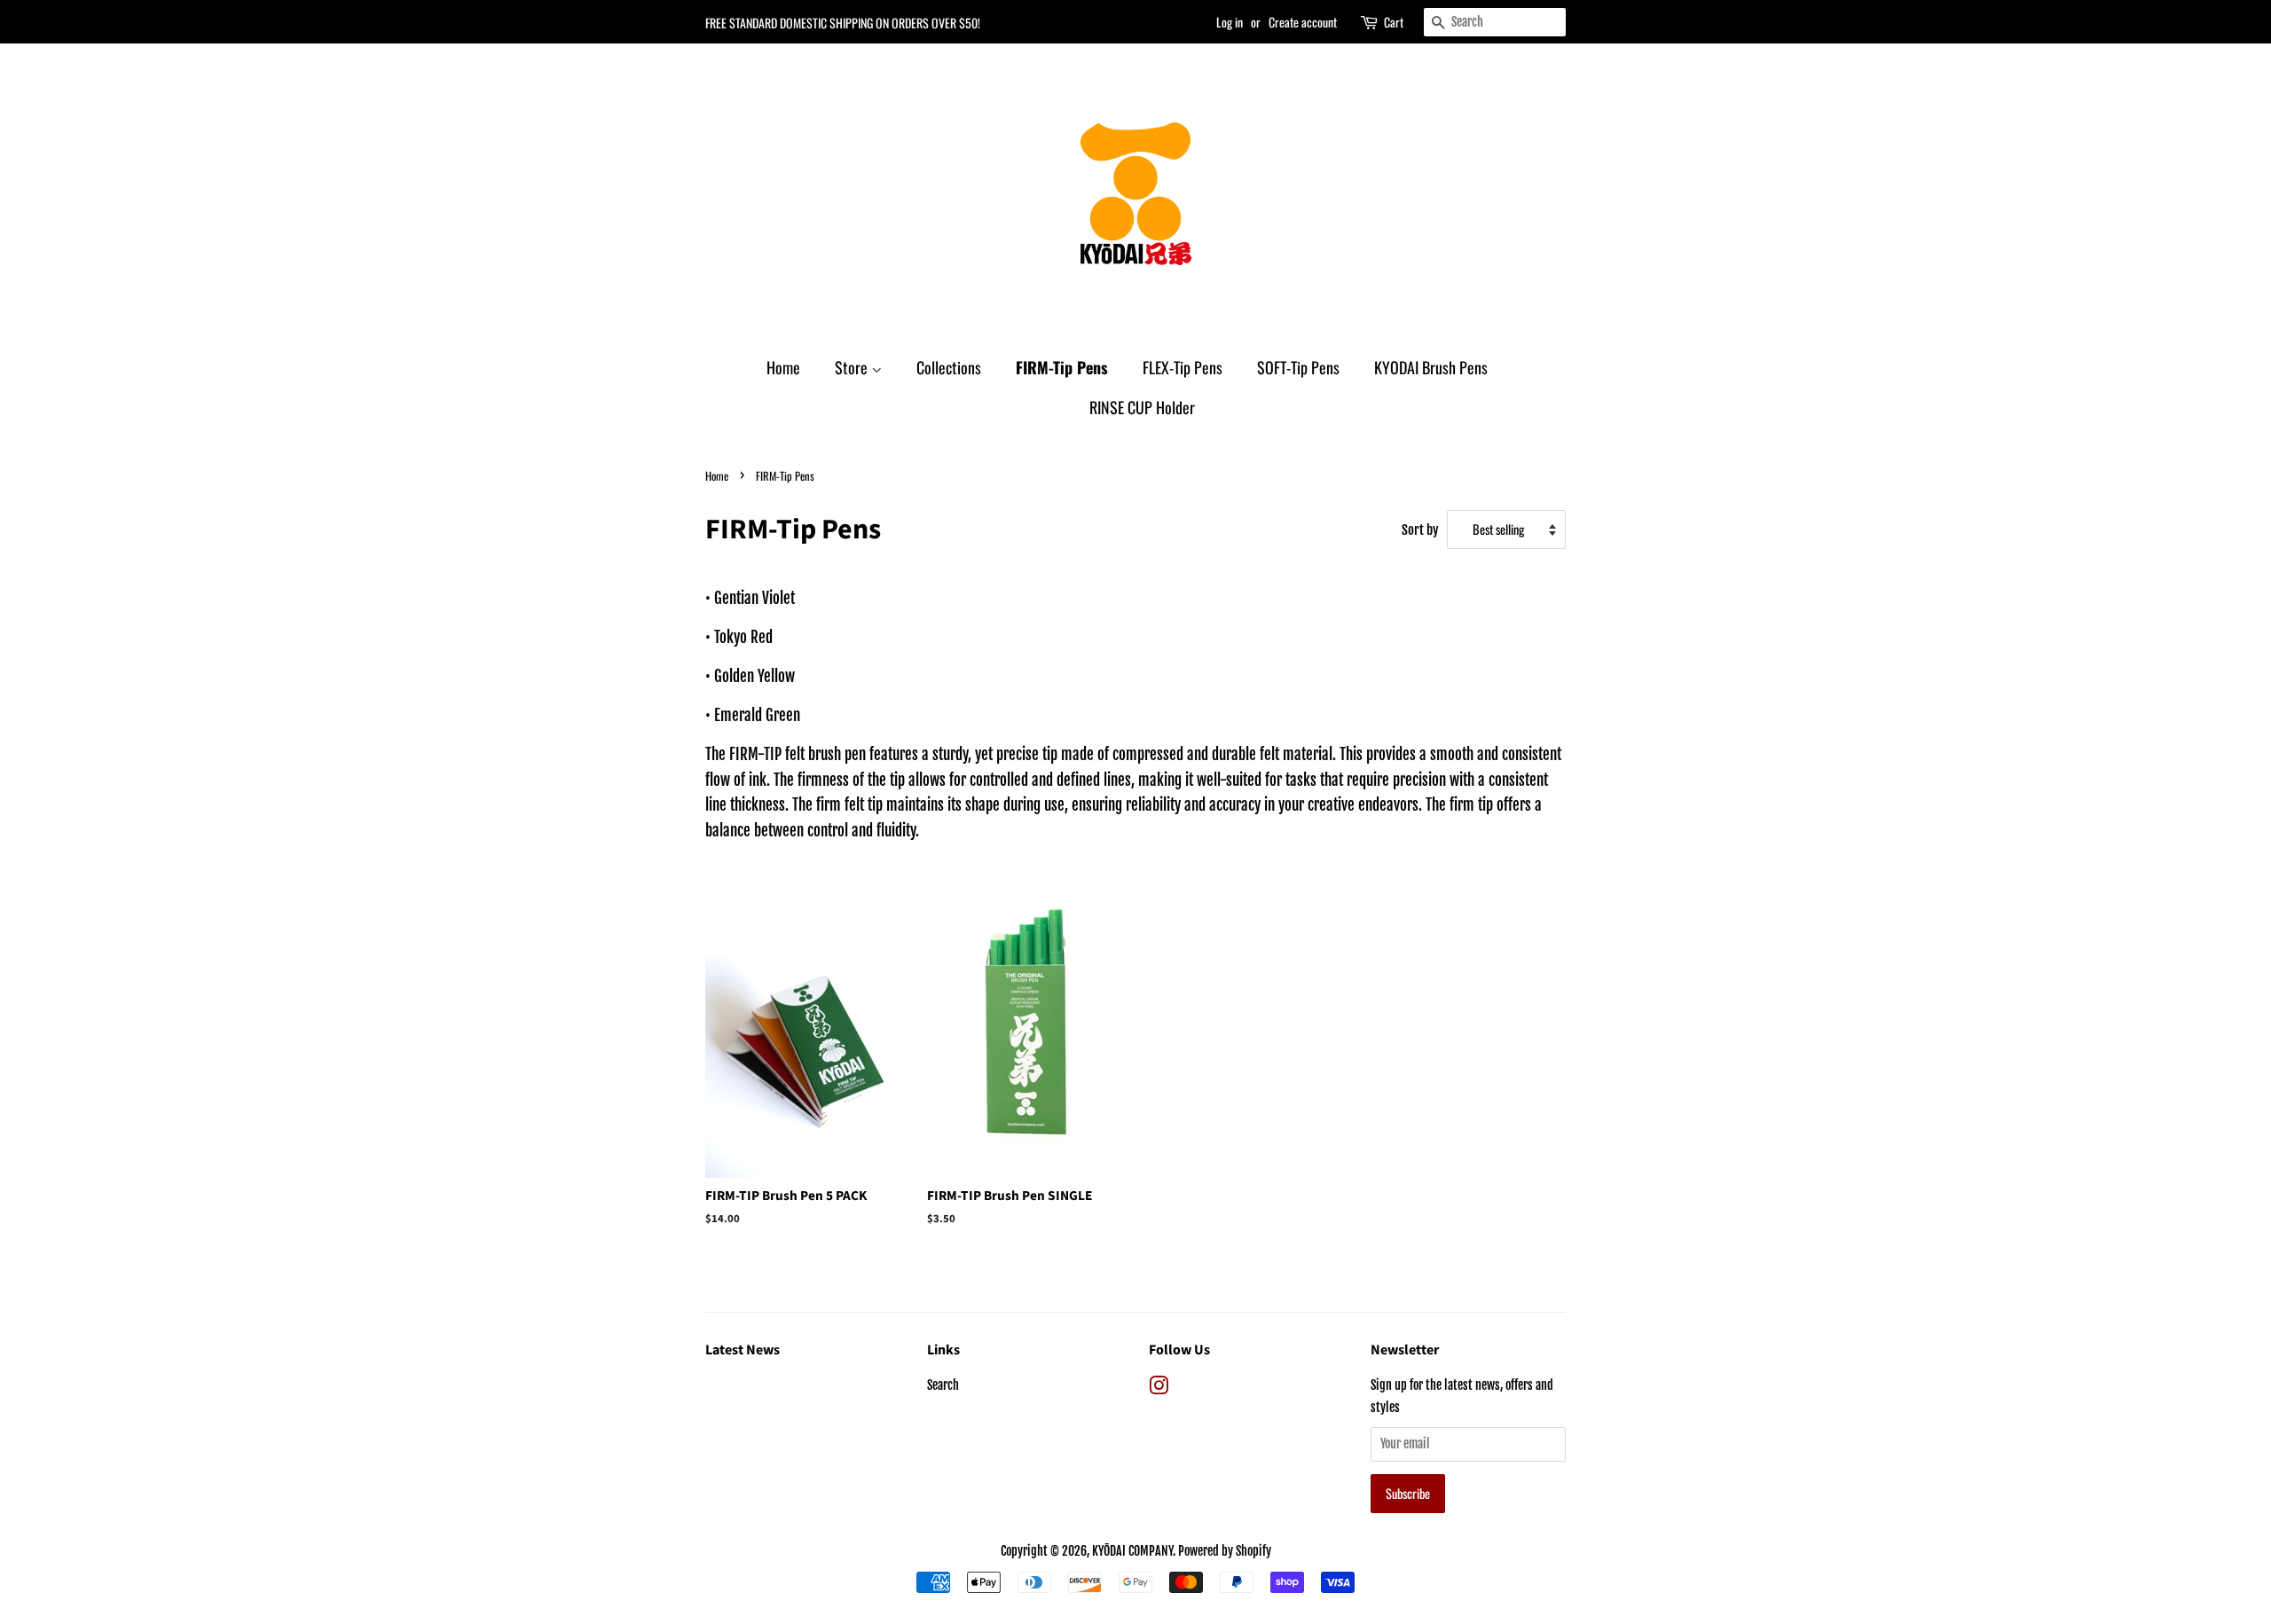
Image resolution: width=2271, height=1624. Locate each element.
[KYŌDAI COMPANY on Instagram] (1159, 1389)
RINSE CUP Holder (1142, 407)
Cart (1394, 22)
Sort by (1420, 530)
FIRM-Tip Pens (1062, 367)
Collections (949, 367)
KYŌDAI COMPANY (1132, 1551)
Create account (1303, 22)
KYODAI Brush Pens (1431, 367)
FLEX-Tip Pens (1183, 367)
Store (853, 367)
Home (783, 367)
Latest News (743, 1350)
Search (943, 1385)
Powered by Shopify (1225, 1551)
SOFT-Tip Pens (1298, 367)
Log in (1230, 22)
